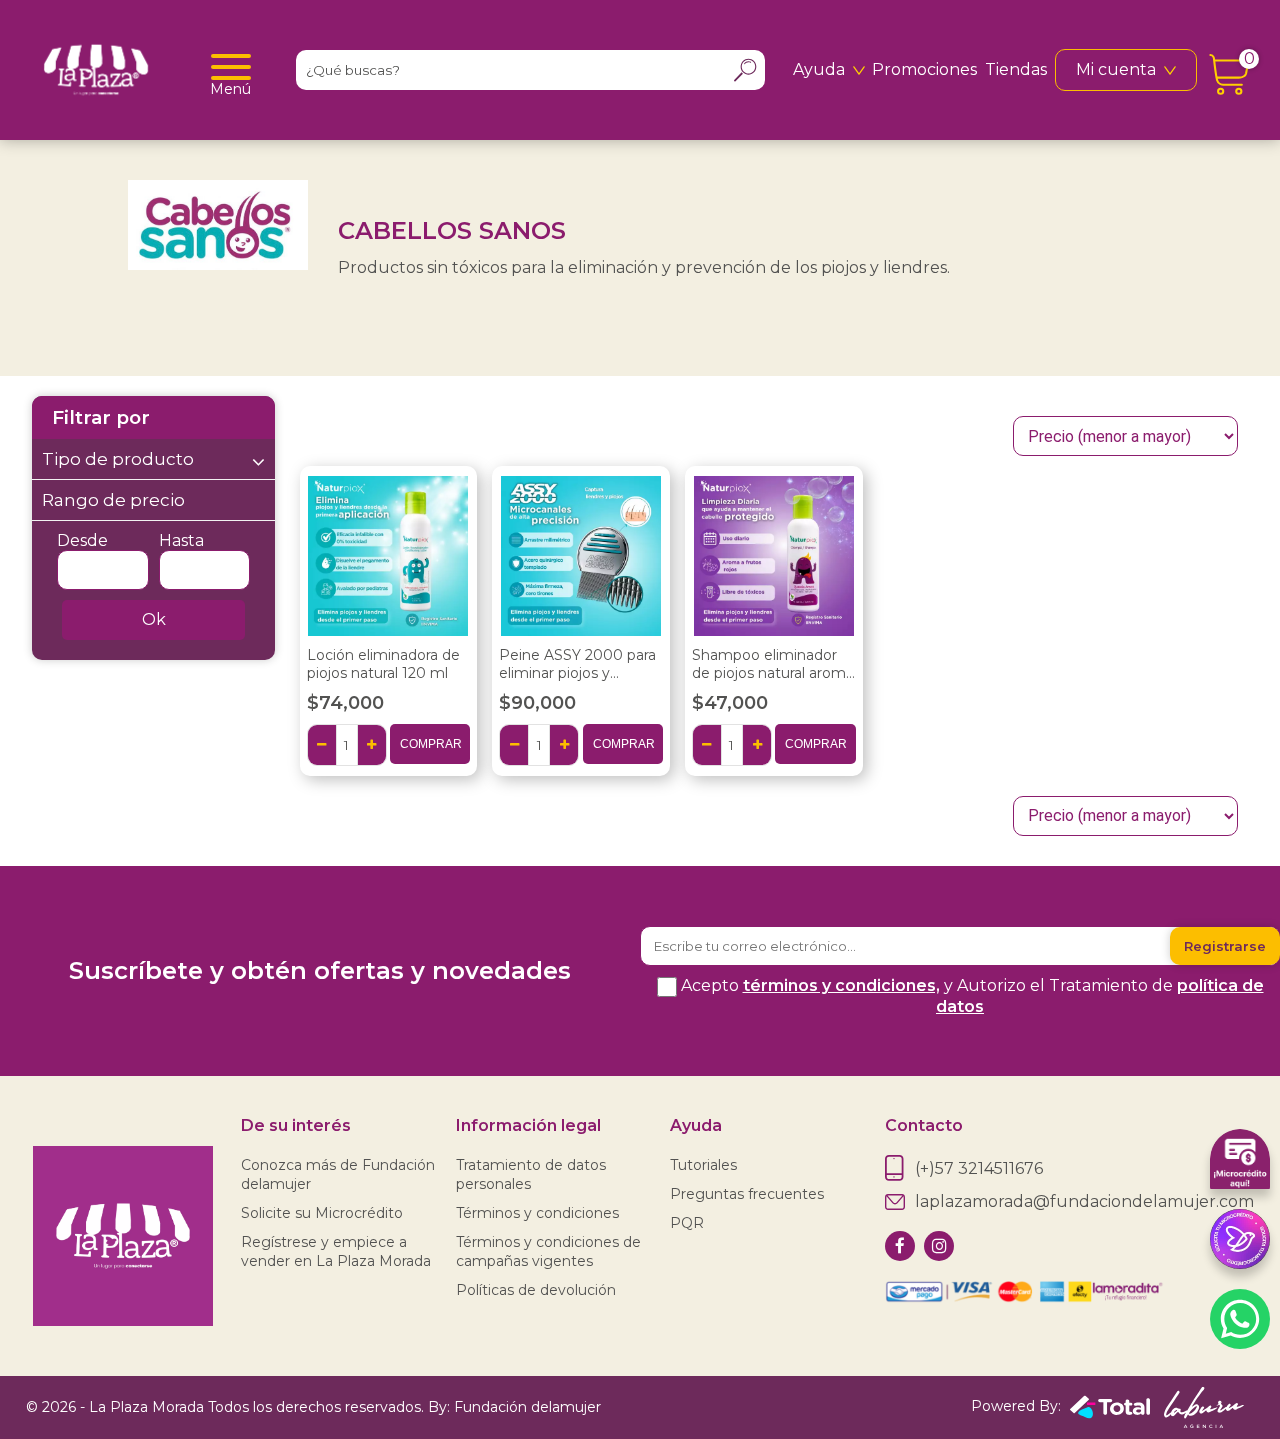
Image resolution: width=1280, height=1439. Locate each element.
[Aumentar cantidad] (372, 745)
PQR (687, 1223)
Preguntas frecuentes (747, 1194)
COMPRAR (431, 744)
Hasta (181, 540)
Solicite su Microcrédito (322, 1213)
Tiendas (1016, 69)
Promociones (924, 69)
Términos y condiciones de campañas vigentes (548, 1251)
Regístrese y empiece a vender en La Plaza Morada (336, 1251)
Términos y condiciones (537, 1213)
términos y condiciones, (841, 985)
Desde (82, 540)
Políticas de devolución (536, 1290)
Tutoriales (703, 1165)
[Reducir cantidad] (322, 745)
